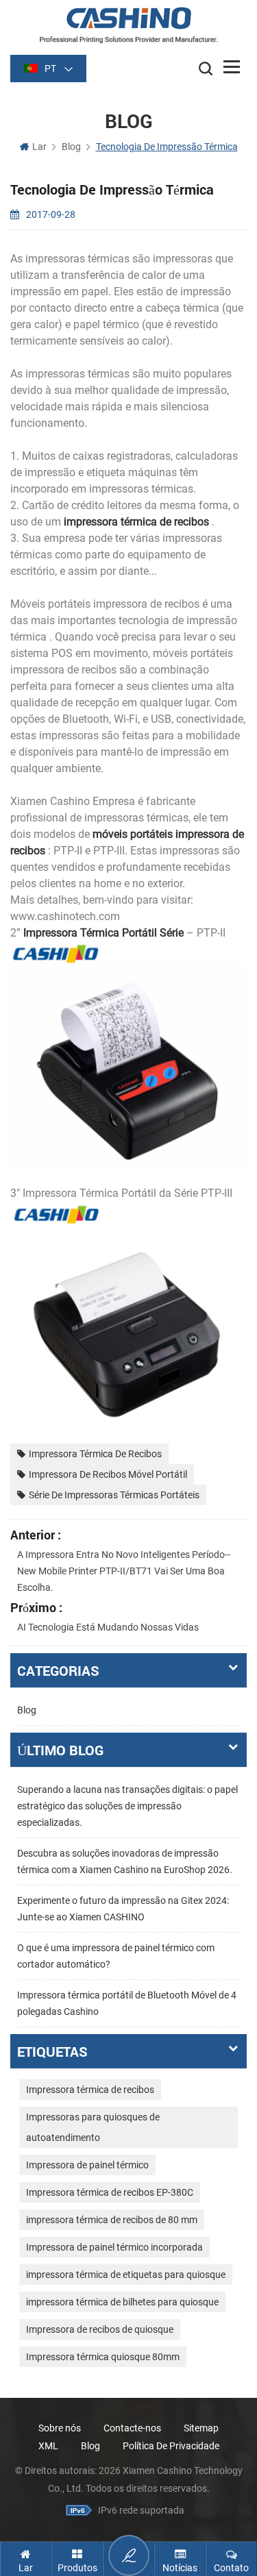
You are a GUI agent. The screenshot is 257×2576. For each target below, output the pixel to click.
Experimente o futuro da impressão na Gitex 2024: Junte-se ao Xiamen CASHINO (123, 1909)
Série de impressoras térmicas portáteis (114, 1495)
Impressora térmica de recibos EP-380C (110, 2192)
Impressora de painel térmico (87, 2165)
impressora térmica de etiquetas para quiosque (126, 2275)
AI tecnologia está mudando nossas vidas (108, 1627)
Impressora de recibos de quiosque (100, 2329)
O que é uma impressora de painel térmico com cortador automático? (116, 1956)
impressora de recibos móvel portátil (108, 1474)
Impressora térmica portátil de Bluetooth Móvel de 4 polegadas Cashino (127, 2003)
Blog (27, 1710)
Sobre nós (60, 2428)
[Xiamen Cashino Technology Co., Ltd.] (128, 25)
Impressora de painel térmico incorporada (114, 2247)
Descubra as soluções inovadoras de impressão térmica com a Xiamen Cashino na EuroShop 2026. (125, 1861)
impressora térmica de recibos (135, 522)
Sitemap (201, 2428)
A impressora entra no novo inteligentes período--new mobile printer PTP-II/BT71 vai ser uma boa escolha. (124, 1571)
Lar (39, 147)
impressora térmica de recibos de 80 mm (112, 2220)
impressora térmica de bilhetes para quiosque (122, 2302)
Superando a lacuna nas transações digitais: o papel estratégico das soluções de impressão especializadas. (127, 1806)
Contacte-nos (132, 2428)
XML (48, 2446)
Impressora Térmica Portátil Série (102, 933)
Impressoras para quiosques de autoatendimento (93, 2127)
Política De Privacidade (171, 2446)
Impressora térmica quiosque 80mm (103, 2357)
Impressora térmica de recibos (95, 1454)
